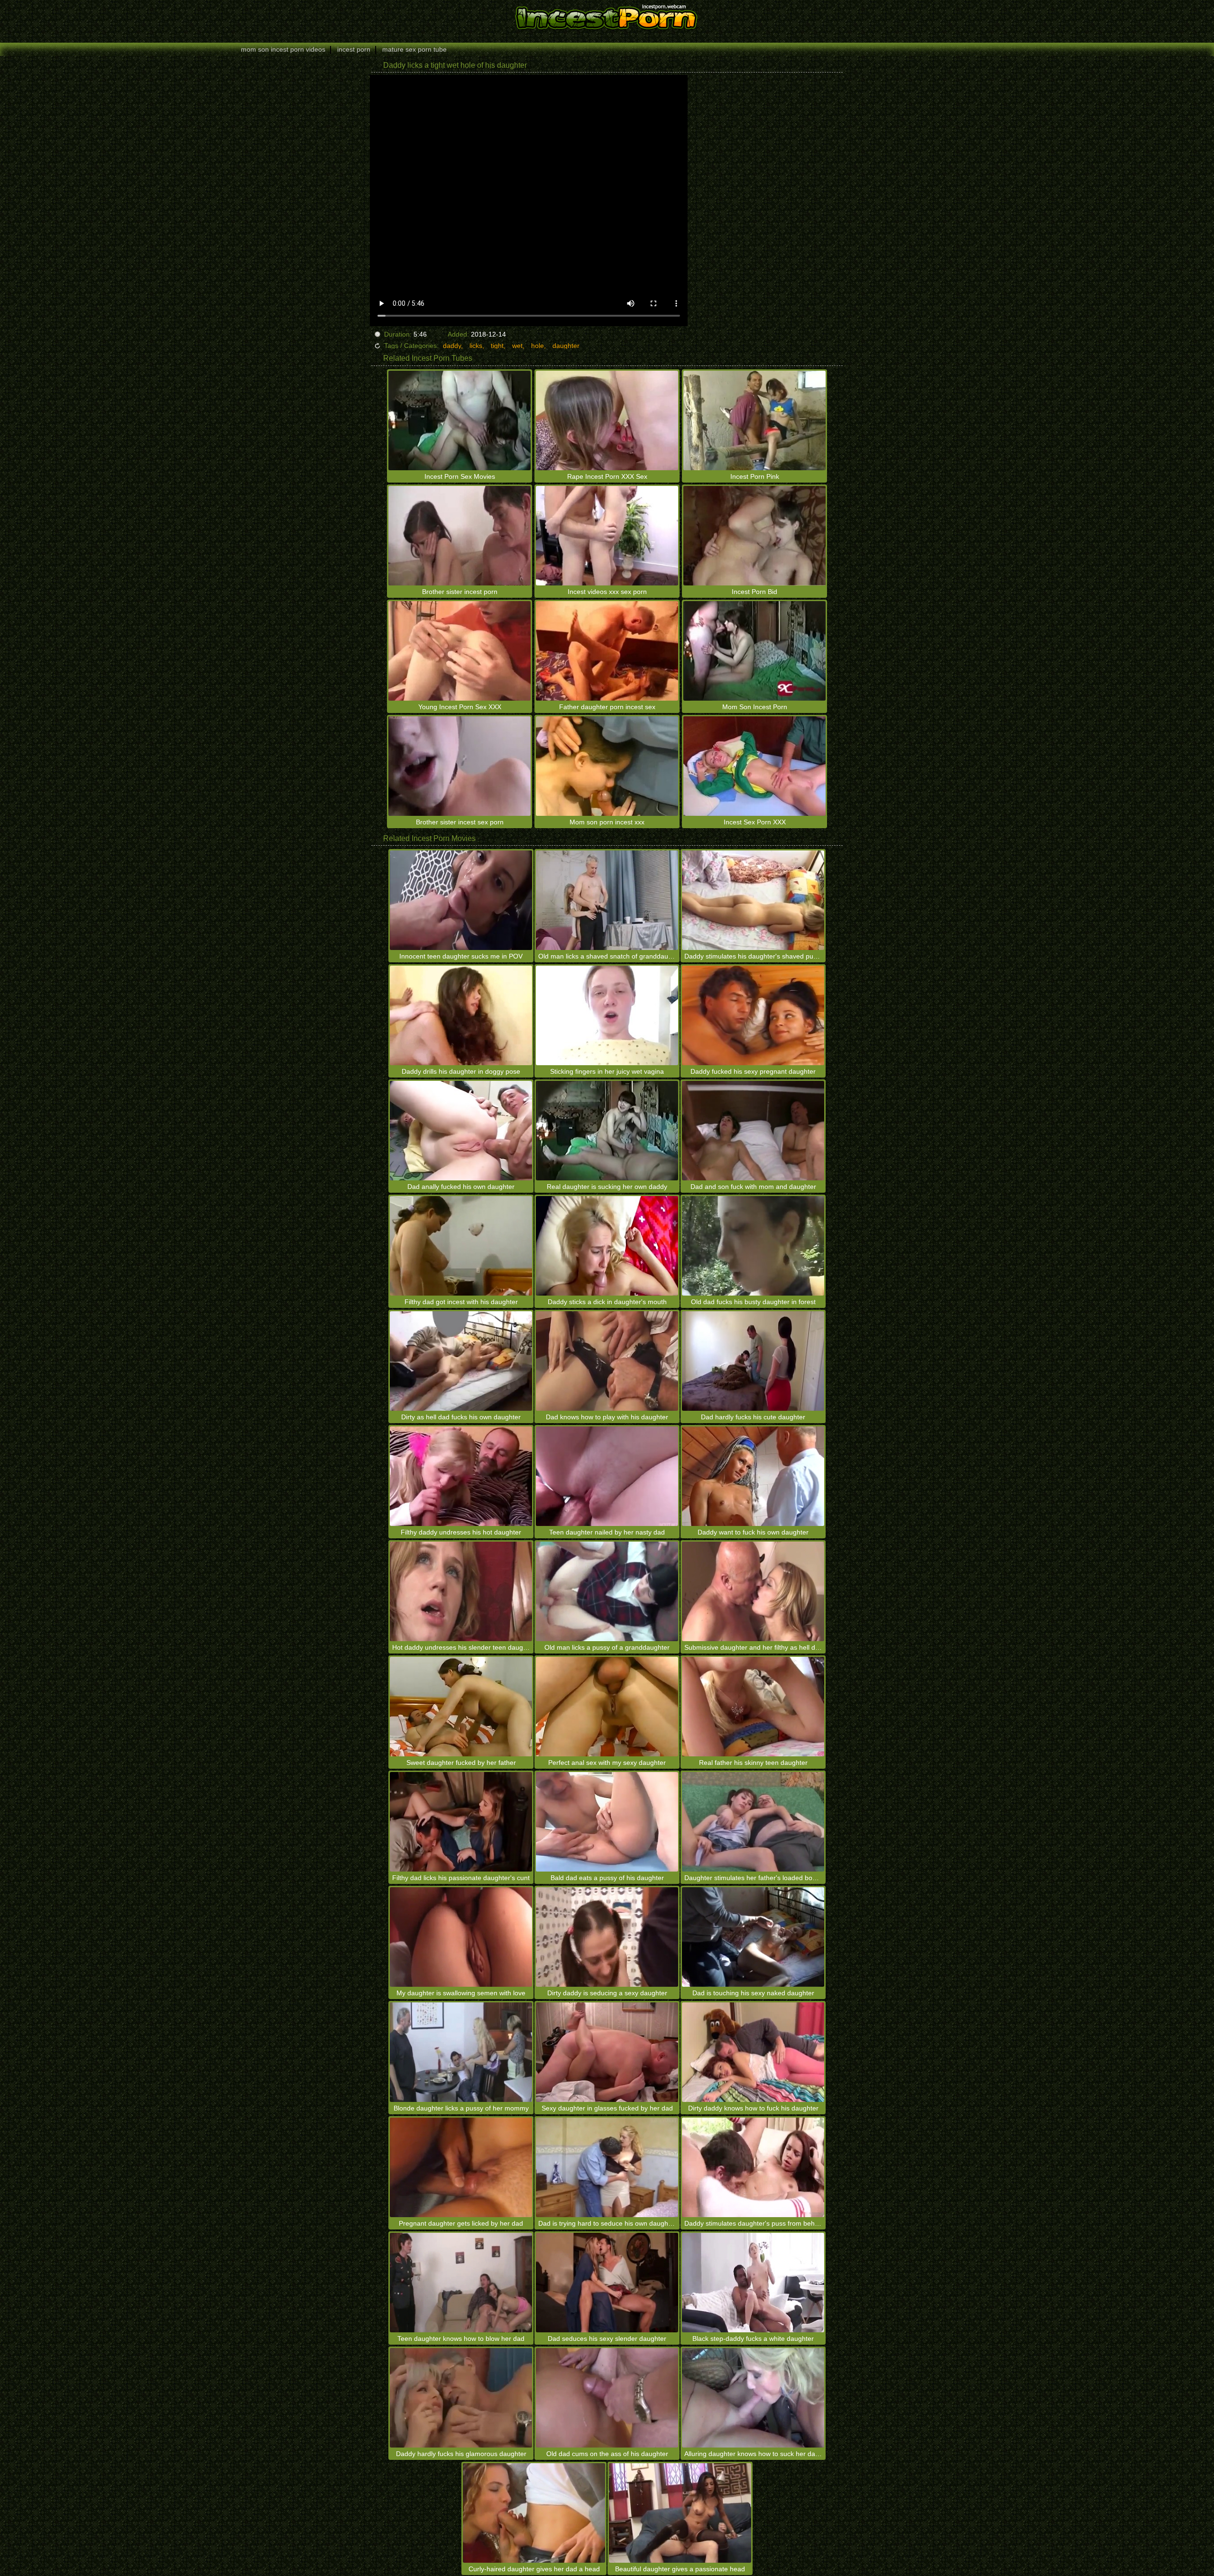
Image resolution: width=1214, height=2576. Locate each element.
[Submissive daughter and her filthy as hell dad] (753, 1591)
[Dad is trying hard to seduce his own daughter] (607, 2167)
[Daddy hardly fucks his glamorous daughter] (461, 2398)
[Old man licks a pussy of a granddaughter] (607, 1591)
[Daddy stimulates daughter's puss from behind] (753, 2167)
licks (476, 346)
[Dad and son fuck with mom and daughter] (753, 1131)
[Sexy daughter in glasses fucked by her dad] (607, 2052)
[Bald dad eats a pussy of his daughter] (607, 1822)
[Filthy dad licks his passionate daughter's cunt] (461, 1822)
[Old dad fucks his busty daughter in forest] (753, 1246)
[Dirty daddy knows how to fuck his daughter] (753, 2052)
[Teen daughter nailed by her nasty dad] (607, 1476)
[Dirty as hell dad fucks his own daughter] (461, 1361)
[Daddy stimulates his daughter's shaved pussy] (753, 900)
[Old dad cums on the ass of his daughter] (607, 2398)
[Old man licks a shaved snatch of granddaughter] (607, 900)
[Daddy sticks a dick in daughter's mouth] (607, 1246)
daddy (452, 346)
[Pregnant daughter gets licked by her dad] (461, 2167)
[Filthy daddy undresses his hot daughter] (461, 1476)
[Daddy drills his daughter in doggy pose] (461, 1015)
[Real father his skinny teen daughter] (753, 1707)
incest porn (354, 49)
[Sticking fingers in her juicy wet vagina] (607, 1015)
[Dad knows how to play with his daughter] (607, 1361)
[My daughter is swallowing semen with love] (461, 1937)
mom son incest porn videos (283, 49)
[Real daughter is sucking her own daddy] (607, 1131)
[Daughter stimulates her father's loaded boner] (753, 1822)
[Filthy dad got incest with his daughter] (461, 1246)
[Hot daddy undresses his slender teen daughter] (461, 1591)
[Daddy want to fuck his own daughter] (753, 1476)
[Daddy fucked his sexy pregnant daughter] (753, 1015)
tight (497, 346)
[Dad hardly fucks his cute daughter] (753, 1361)
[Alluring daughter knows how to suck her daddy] (753, 2398)
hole (538, 346)
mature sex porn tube (414, 49)
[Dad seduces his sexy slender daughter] (607, 2283)
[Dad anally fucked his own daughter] (461, 1131)
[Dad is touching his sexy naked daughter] (753, 1937)
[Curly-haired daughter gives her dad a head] (534, 2513)
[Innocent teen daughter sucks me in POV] (461, 900)
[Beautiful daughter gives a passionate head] (680, 2513)
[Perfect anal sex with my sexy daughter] (607, 1707)
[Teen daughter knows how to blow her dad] (461, 2283)
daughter (566, 346)
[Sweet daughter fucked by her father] (461, 1707)
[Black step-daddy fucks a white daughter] (753, 2283)
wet (517, 346)
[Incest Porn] (607, 17)
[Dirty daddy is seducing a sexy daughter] (607, 1937)
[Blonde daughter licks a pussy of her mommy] (461, 2052)
